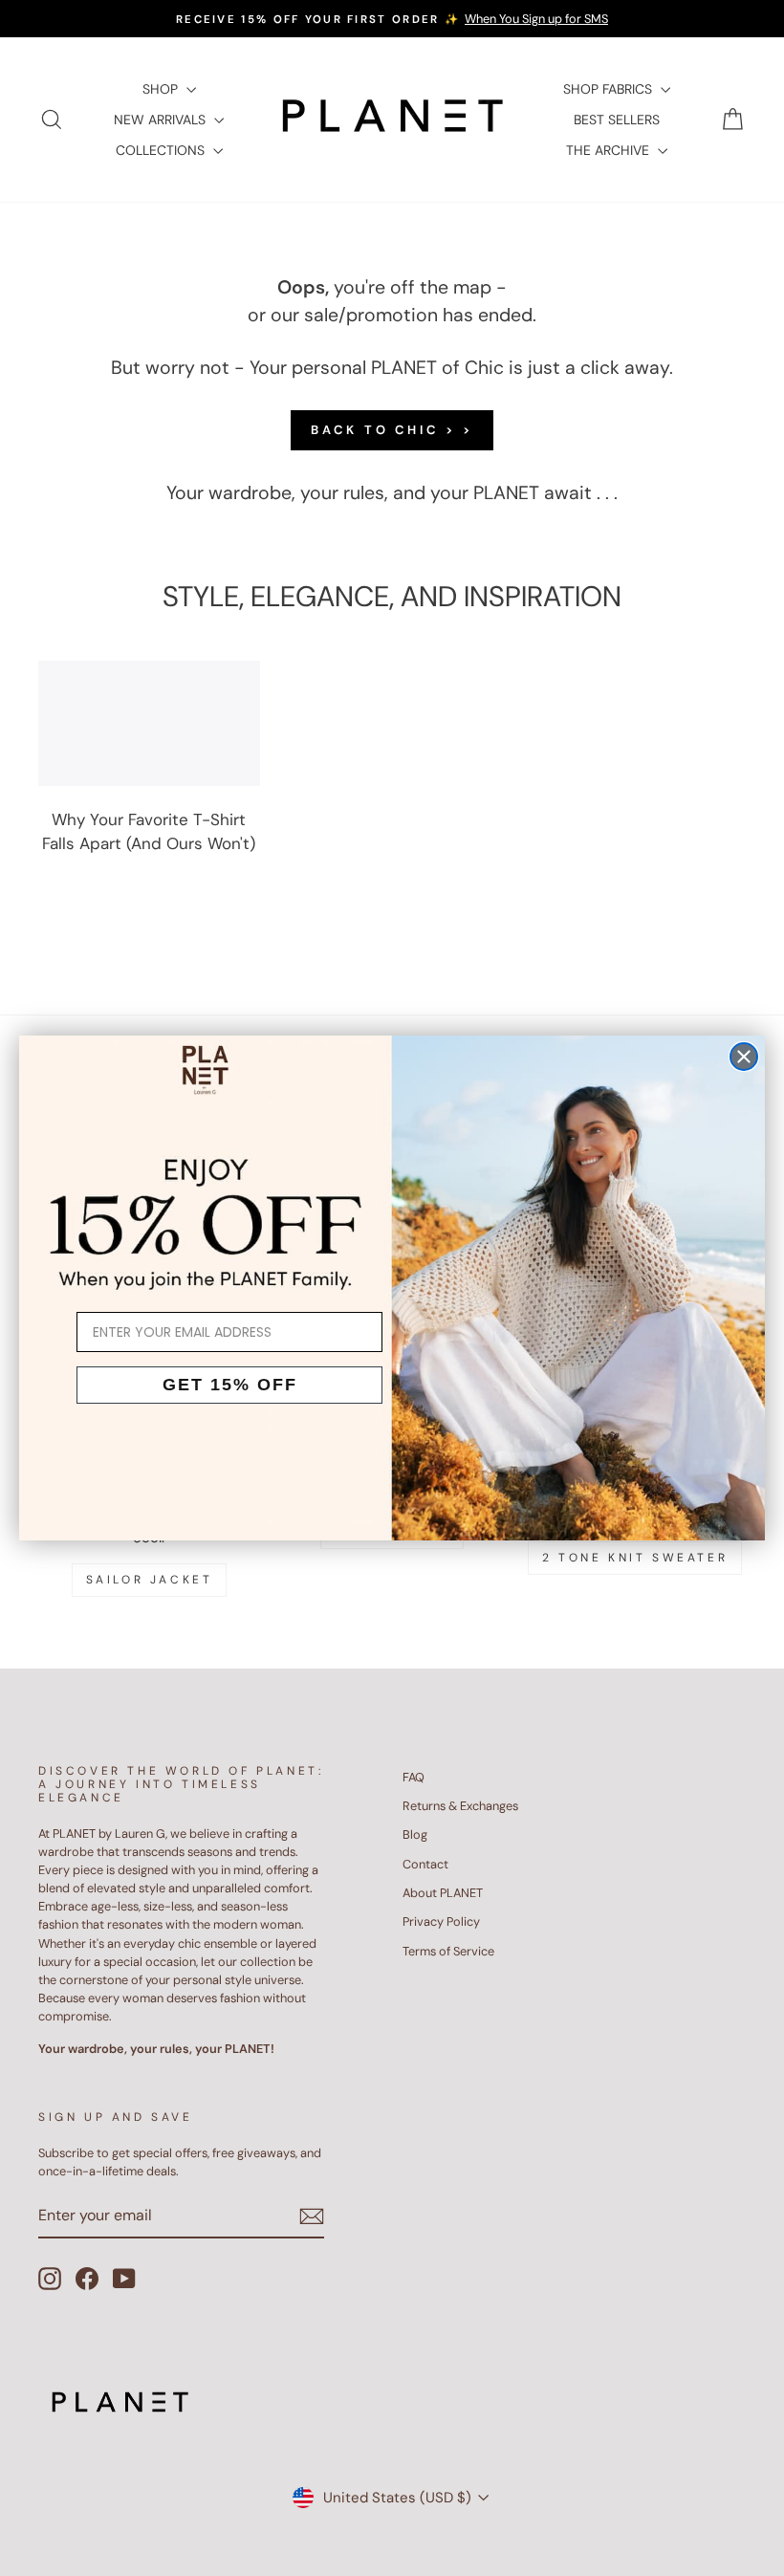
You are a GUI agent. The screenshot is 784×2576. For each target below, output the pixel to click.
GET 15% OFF (230, 1385)
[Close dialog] (744, 1057)
